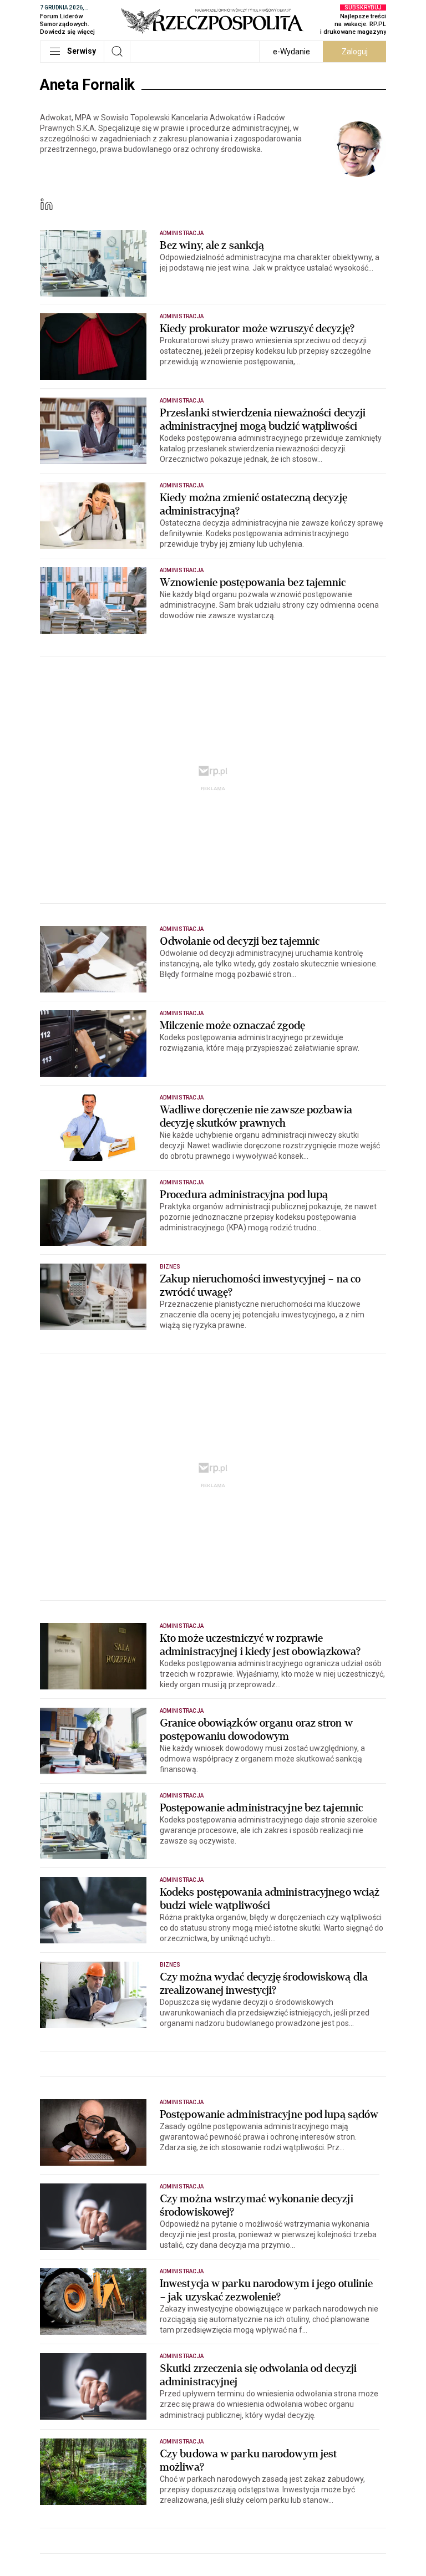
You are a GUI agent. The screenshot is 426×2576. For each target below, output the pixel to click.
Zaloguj (355, 52)
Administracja (182, 233)
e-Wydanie (291, 52)
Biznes (170, 1267)
